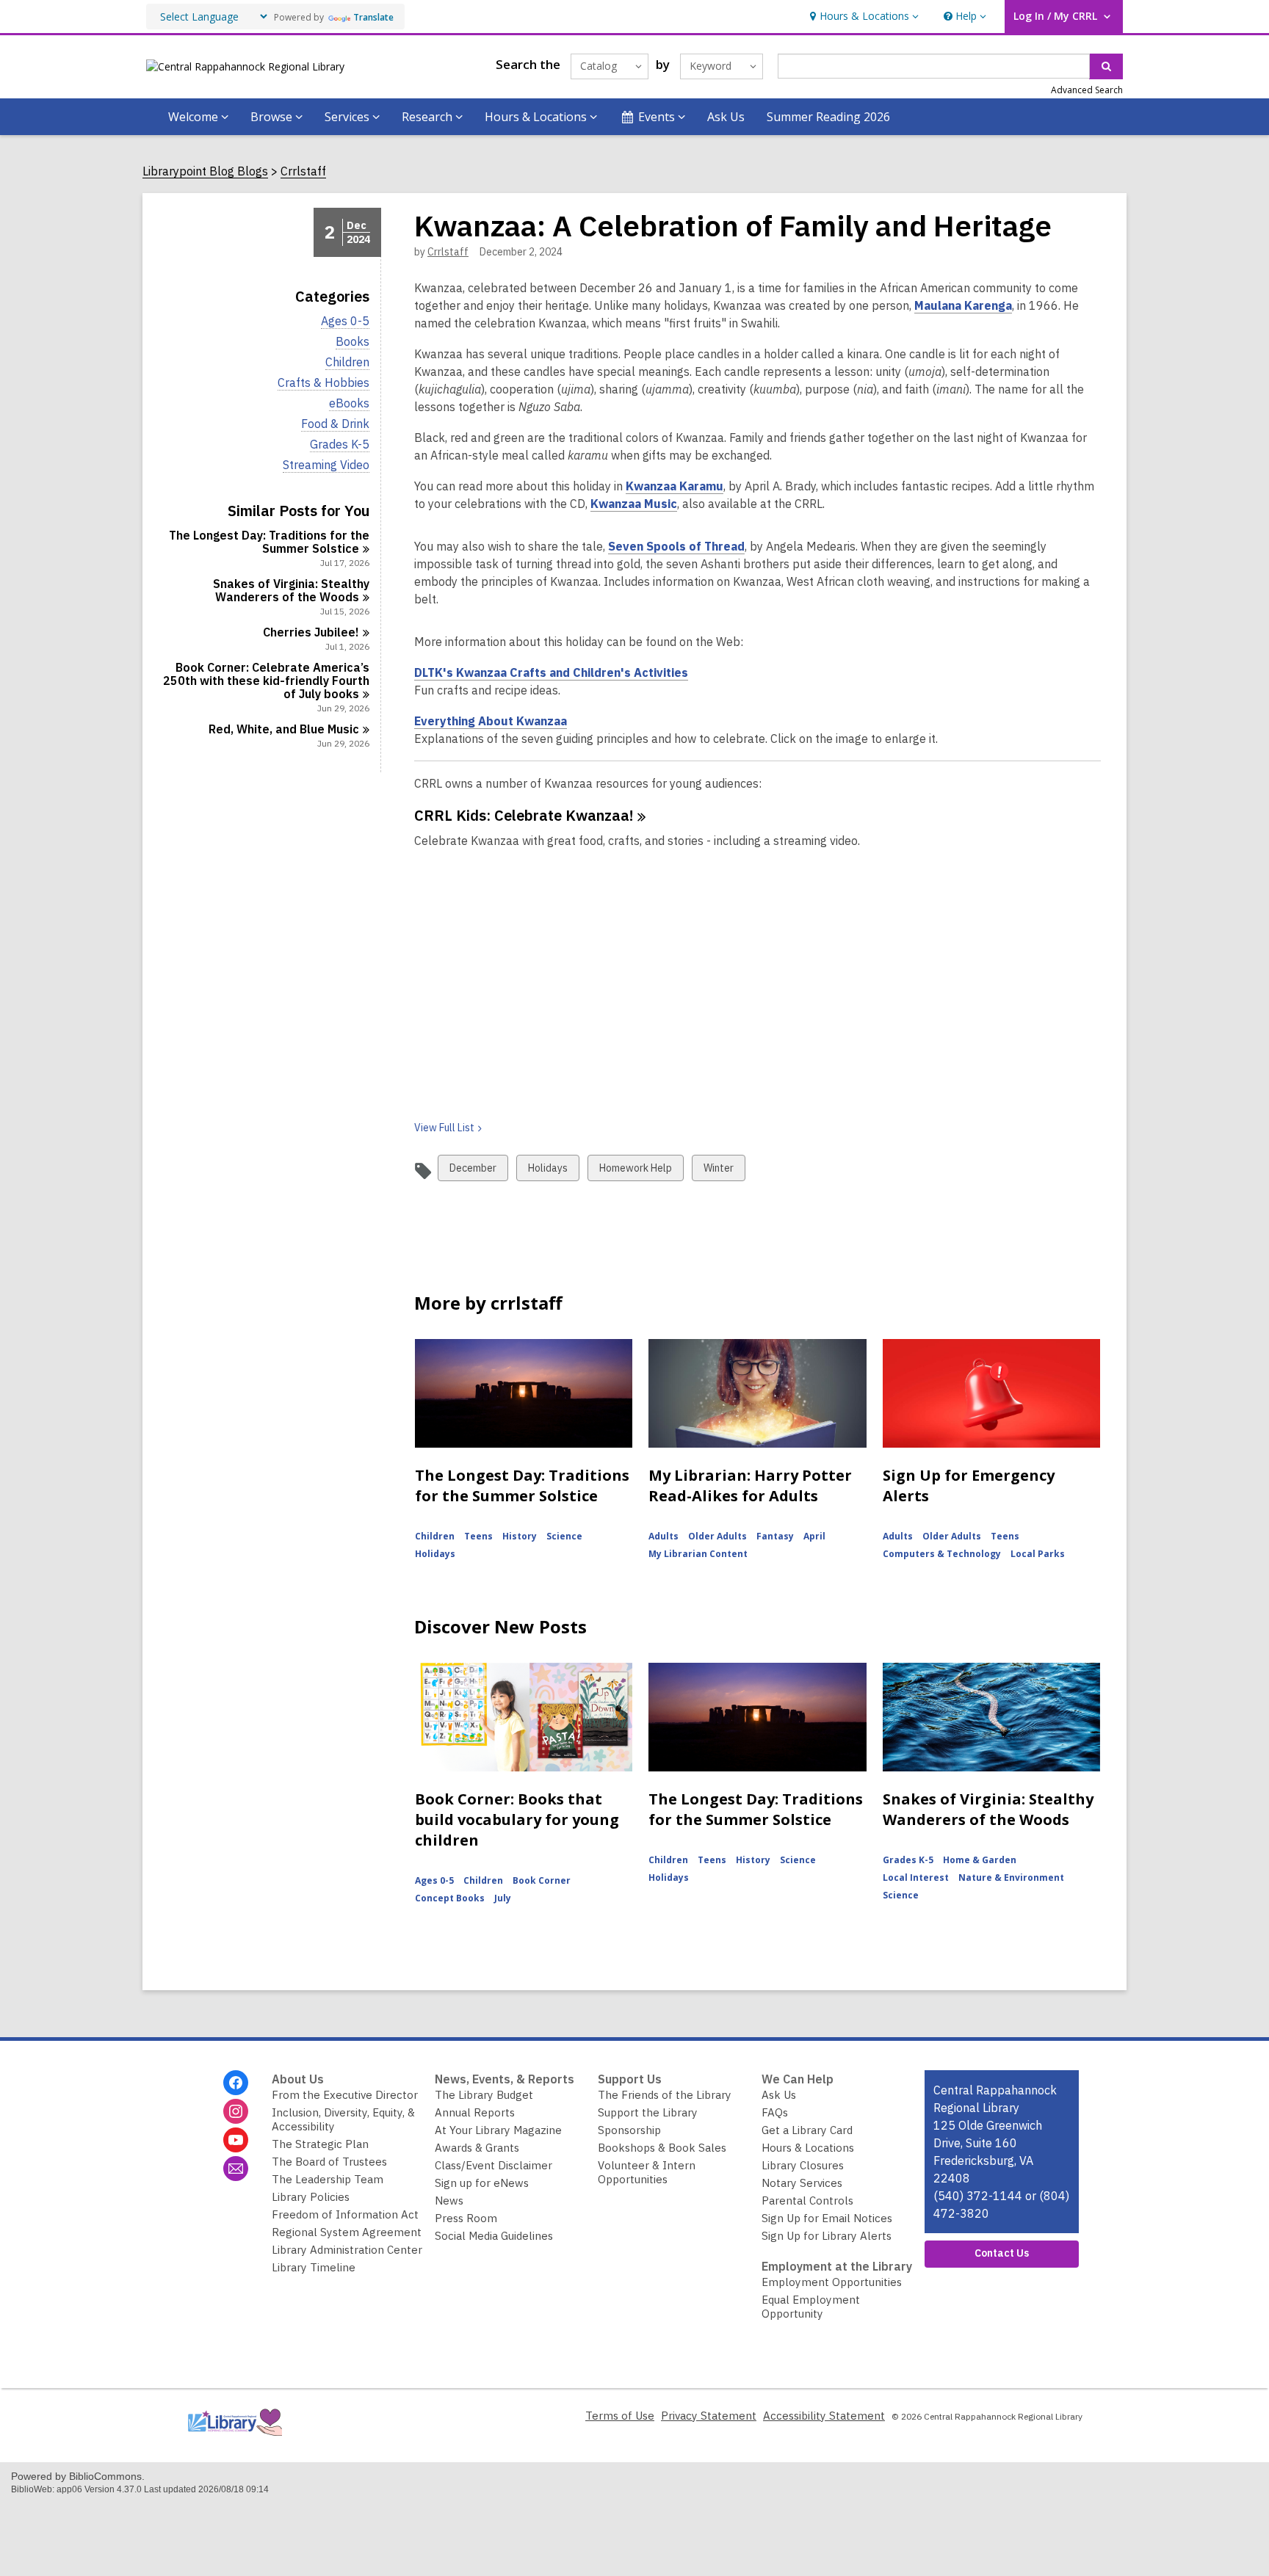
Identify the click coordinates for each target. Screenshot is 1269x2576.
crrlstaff (448, 252)
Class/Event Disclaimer (493, 2165)
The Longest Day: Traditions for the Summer (269, 542)
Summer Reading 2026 (828, 117)
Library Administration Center (347, 2250)
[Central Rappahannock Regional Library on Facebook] (236, 2083)
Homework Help (635, 1171)
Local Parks (1038, 1554)
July (503, 1898)
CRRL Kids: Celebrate (524, 815)
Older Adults (717, 1536)
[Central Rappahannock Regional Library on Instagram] (236, 2111)
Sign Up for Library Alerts (827, 2236)
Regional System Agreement (347, 2232)
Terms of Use (620, 2416)
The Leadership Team (328, 2179)
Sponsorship (629, 2130)
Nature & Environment (1011, 1877)
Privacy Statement (709, 2416)
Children (347, 362)
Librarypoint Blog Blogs (205, 171)
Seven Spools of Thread (676, 547)
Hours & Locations (808, 2148)
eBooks (349, 403)
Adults (664, 1536)
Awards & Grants (477, 2148)
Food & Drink (335, 424)
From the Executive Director (345, 2095)
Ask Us (726, 117)
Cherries (311, 632)
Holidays (547, 1171)
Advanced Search (1087, 90)
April (814, 1536)
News (449, 2201)
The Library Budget (484, 2095)
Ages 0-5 (345, 321)
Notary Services (802, 2183)
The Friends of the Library (665, 2095)
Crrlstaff (303, 171)
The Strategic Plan (320, 2144)
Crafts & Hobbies (323, 383)
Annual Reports (475, 2112)
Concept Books (450, 1898)
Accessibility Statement (824, 2416)
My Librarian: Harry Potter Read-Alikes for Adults (750, 1485)
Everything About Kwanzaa (491, 721)
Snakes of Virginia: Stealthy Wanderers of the (291, 590)
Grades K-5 (340, 445)
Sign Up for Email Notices (827, 2218)
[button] (863, 17)
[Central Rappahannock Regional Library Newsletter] (236, 2169)
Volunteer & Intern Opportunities (647, 2172)
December (473, 1171)
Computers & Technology (942, 1554)
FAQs (775, 2112)
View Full (444, 1128)
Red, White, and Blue (284, 729)
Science (564, 1536)
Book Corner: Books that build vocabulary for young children (517, 1819)
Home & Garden (980, 1860)
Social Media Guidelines (494, 2236)
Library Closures (803, 2165)
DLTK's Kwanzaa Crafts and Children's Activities (551, 673)
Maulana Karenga (963, 306)
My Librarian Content (698, 1554)
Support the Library (648, 2112)
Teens (478, 1536)
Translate (373, 17)
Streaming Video (326, 465)
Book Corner (542, 1880)
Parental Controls (807, 2201)
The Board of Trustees (329, 2162)
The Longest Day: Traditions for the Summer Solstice (522, 1485)
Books (352, 342)
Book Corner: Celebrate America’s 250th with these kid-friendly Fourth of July (266, 681)
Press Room (466, 2218)
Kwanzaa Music (634, 504)
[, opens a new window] (234, 2439)
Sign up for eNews (482, 2183)
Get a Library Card (807, 2130)
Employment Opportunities (832, 2282)
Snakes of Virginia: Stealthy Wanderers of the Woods (988, 1809)
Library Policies (311, 2197)
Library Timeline (314, 2267)
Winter (718, 1171)
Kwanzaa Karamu (675, 486)
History (520, 1536)
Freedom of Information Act (345, 2214)
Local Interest (916, 1877)
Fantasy (775, 1536)
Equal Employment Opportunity (811, 2307)
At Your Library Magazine (498, 2130)
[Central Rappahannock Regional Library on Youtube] (236, 2140)
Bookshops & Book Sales (662, 2148)
